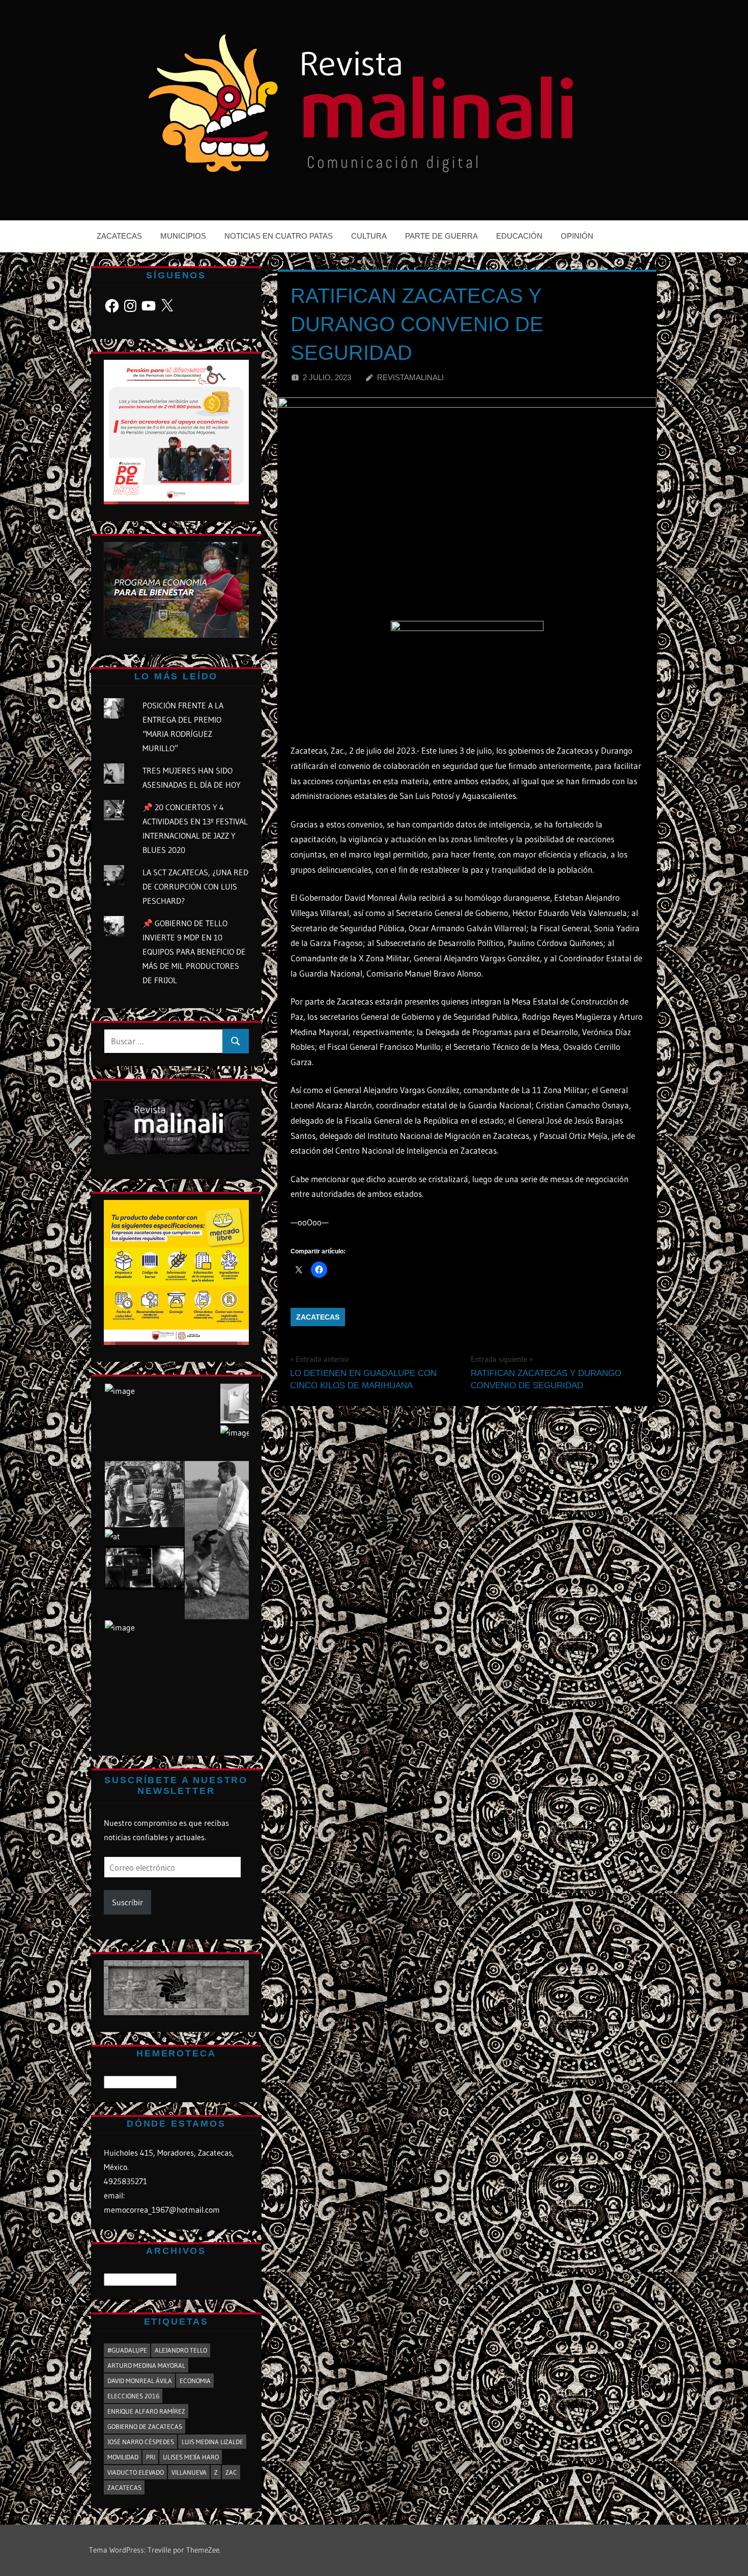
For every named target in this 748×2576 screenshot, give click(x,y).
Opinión (577, 236)
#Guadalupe (127, 2350)
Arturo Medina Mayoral (146, 2365)
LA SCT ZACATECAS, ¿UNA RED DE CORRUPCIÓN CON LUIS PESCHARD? (195, 886)
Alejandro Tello (181, 2350)
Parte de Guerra (441, 236)
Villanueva (189, 2472)
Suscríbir (127, 1902)
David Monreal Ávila (140, 2381)
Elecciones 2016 (133, 2396)
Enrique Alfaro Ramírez (146, 2411)
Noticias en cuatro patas (279, 236)
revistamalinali (410, 377)
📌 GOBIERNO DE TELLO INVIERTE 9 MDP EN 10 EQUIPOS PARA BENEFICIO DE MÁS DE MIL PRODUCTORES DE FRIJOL (194, 952)
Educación (519, 236)
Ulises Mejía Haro (191, 2457)
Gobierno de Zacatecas (145, 2426)
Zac (231, 2472)
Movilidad (123, 2457)
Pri (151, 2457)
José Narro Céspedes (141, 2442)
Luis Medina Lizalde (212, 2442)
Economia (195, 2381)
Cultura (369, 236)
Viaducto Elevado (136, 2472)
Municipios (183, 236)
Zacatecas (119, 236)
